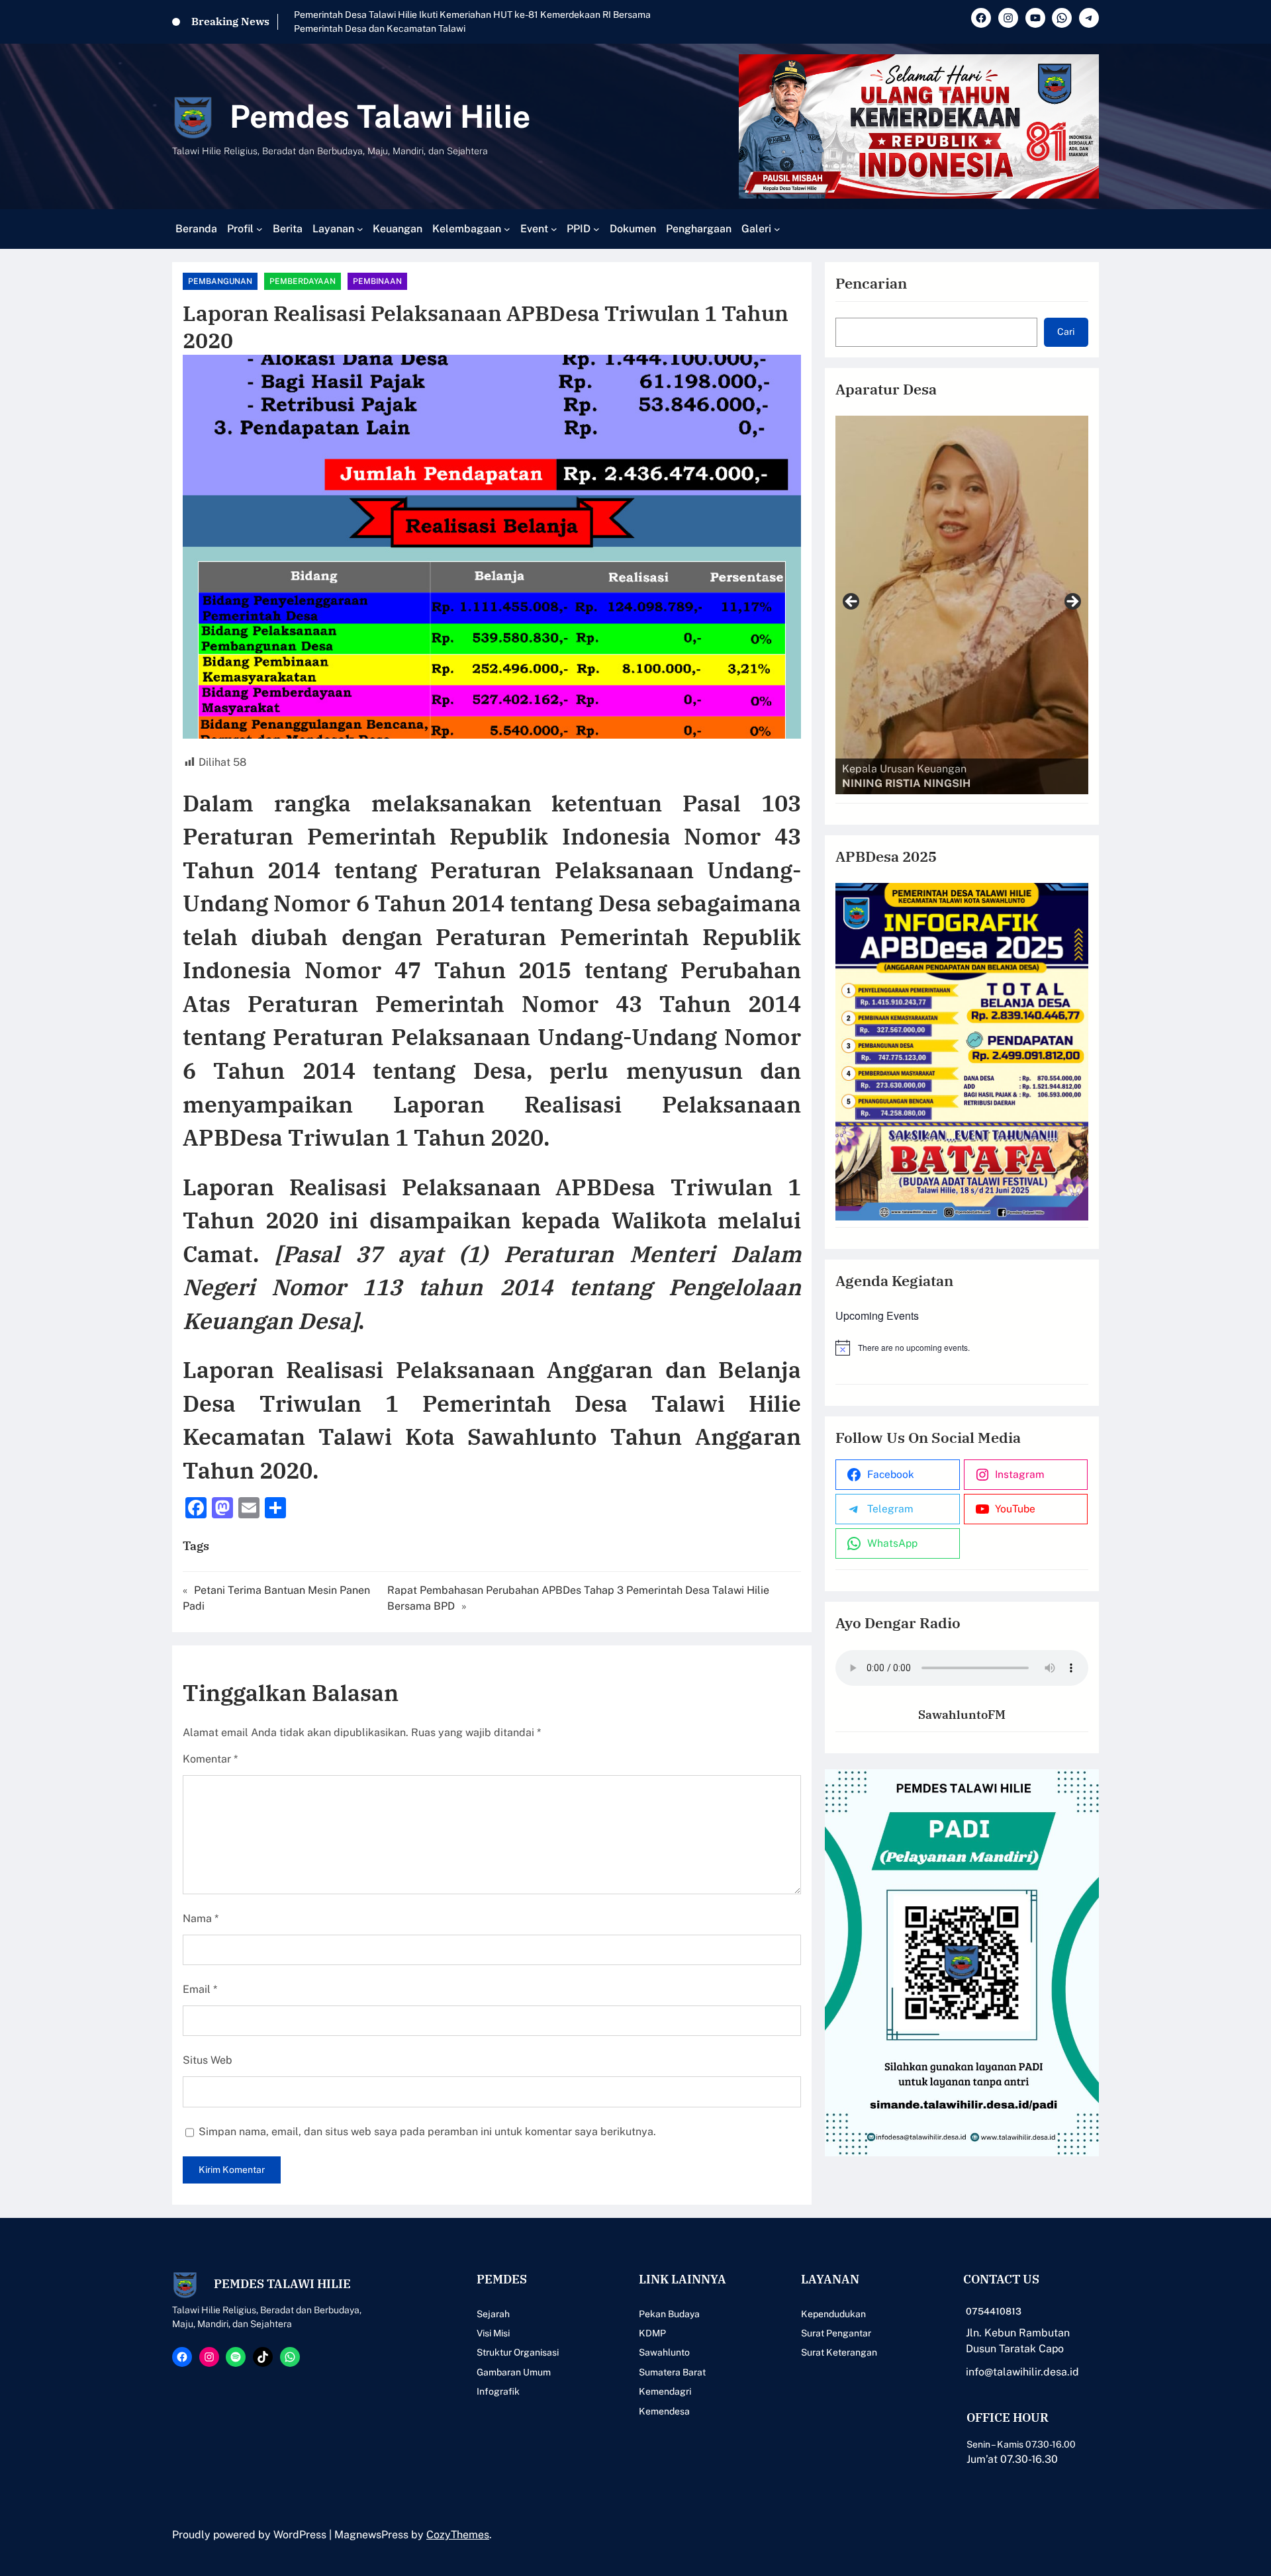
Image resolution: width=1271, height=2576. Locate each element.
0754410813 (994, 2311)
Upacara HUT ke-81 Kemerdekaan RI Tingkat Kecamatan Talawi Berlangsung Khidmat (477, 15)
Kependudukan (833, 2314)
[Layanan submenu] (360, 229)
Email (200, 1989)
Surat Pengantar (836, 2333)
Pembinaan (377, 281)
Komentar (210, 1759)
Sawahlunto (664, 2352)
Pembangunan (220, 281)
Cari (1066, 332)
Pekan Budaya (669, 2314)
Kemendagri (665, 2391)
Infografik (498, 2391)
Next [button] (1072, 602)
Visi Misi (493, 2333)
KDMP (652, 2333)
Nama (201, 1918)
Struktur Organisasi (518, 2352)
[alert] (962, 1348)
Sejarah (493, 2314)
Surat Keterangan (839, 2352)
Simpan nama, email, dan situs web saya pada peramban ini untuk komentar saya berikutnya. (427, 2132)
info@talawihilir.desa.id (1022, 2372)
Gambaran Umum (514, 2372)
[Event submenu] (554, 229)
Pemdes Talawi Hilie (380, 116)
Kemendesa (664, 2411)
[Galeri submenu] (777, 229)
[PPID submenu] (596, 229)
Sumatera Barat (672, 2372)
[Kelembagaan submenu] (507, 229)
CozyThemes (458, 2535)
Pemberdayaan (303, 281)
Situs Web (208, 2060)
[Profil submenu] (259, 229)
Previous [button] (852, 602)
